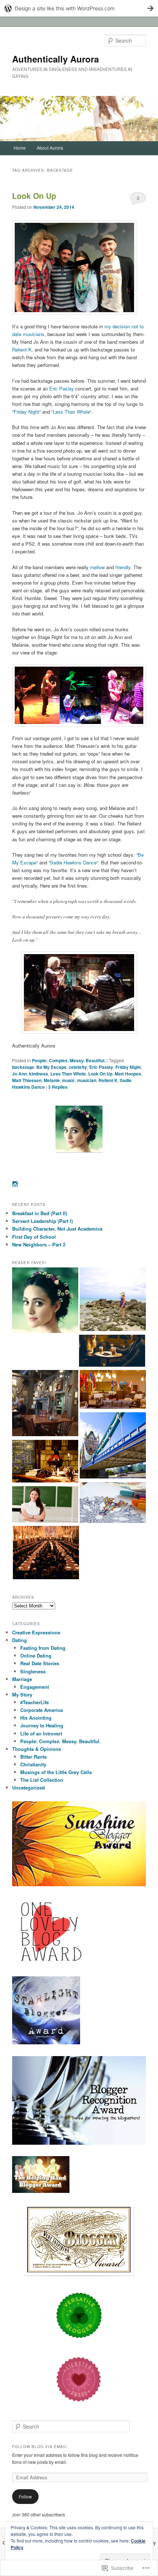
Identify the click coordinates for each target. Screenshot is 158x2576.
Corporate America (42, 1710)
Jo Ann (19, 1074)
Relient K (22, 349)
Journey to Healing (42, 1725)
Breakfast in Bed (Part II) (40, 1213)
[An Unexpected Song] (113, 1390)
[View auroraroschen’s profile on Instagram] (15, 1184)
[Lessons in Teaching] (45, 1505)
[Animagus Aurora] (45, 1462)
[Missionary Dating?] (112, 1352)
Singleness (33, 1671)
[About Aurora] (45, 1302)
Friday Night (26, 412)
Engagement (35, 1687)
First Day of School (34, 1237)
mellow (97, 567)
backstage (23, 1067)
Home (20, 148)
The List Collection (42, 1780)
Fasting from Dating (43, 1648)
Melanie (52, 1080)
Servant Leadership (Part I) (42, 1221)
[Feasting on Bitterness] (46, 1553)
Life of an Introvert (41, 1733)
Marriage (22, 1679)
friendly (123, 567)
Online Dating (36, 1656)
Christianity (33, 1764)
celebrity (78, 1067)
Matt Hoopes (128, 1074)
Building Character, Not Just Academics (57, 1229)
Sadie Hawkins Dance (73, 862)
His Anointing (36, 1718)
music (69, 1080)
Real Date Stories (40, 1663)
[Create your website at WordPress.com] (79, 8)
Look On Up (34, 196)
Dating (19, 1640)
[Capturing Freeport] (113, 1300)
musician (87, 1080)
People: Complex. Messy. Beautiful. (69, 1060)
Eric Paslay (62, 388)
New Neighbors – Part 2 (39, 1244)
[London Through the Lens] (113, 1446)
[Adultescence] (113, 1504)
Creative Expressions (36, 1632)
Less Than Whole (71, 412)
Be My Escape (51, 1067)
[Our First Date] (45, 1404)
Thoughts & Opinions (37, 1749)
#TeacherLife (35, 1702)
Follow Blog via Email (40, 2447)
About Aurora (50, 148)
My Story (22, 1694)
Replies (58, 1087)
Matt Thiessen (27, 1080)
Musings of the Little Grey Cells (56, 1772)
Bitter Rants (33, 1757)
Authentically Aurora (55, 59)
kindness (39, 1074)
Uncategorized (28, 1787)
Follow (25, 2496)
